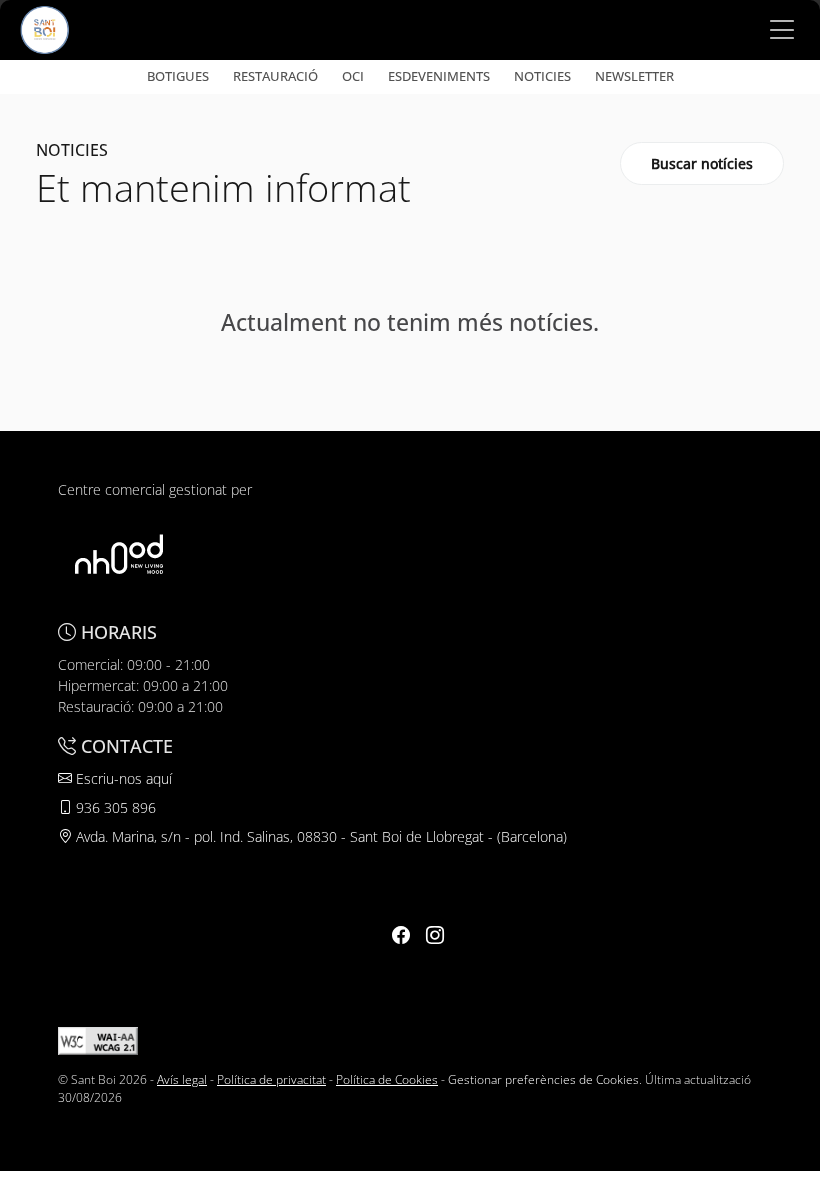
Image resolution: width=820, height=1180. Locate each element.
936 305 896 (114, 807)
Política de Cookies (387, 1079)
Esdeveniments (439, 76)
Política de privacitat (271, 1079)
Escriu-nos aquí (122, 778)
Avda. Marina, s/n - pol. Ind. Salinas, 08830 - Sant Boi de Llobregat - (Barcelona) (319, 836)
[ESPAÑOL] (45, 28)
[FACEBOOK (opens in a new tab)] (401, 935)
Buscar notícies (702, 163)
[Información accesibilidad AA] (98, 1039)
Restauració (275, 76)
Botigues (178, 76)
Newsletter (634, 76)
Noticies (542, 76)
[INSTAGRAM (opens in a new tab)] (435, 935)
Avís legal (182, 1079)
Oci (353, 76)
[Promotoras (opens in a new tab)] (119, 553)
